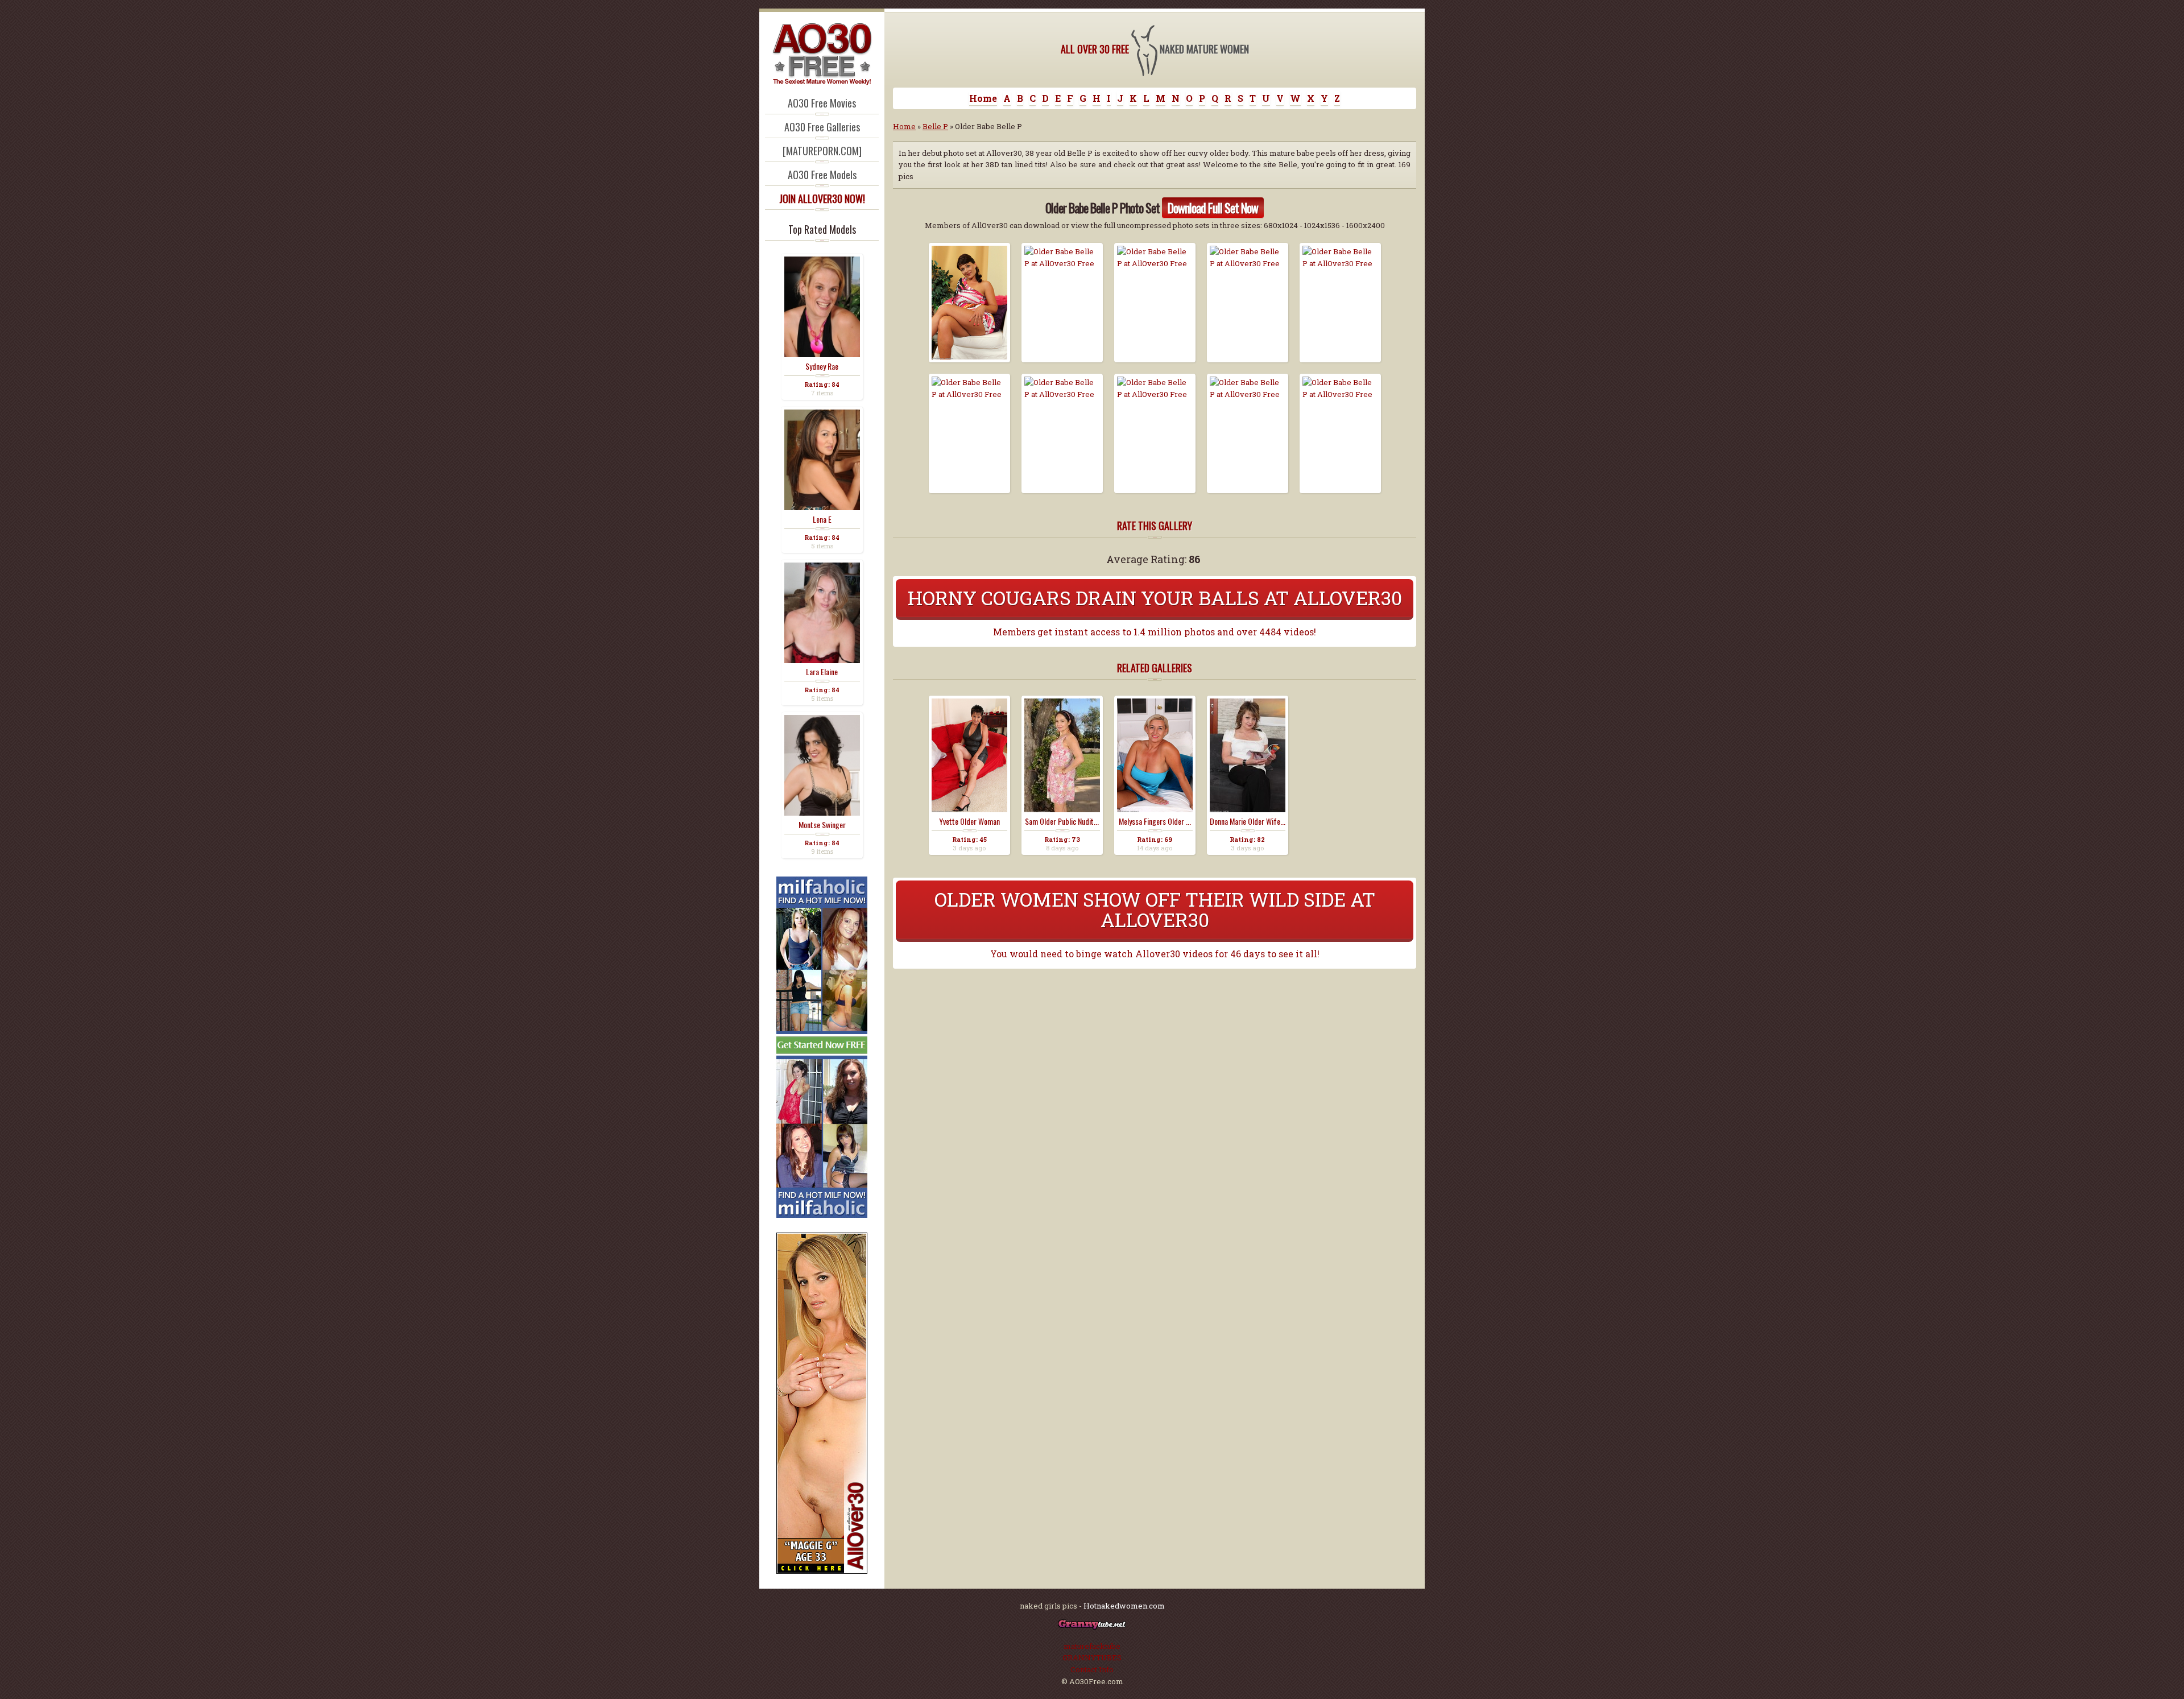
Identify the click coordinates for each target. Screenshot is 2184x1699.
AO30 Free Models (822, 175)
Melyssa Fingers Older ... (1155, 821)
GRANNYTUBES (1092, 1657)
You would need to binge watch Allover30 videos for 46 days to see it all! (1155, 954)
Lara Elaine (822, 672)
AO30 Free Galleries (822, 127)
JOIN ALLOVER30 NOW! (822, 199)
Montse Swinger (822, 825)
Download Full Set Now (1213, 208)
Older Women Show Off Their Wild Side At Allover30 (1155, 909)
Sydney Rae (822, 366)
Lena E (822, 519)
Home (983, 98)
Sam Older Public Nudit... (1062, 821)
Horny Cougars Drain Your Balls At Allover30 (1155, 598)
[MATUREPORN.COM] (822, 151)
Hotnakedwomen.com (1124, 1606)
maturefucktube (1092, 1646)
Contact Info (1092, 1669)
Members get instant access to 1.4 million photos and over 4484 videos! (1155, 632)
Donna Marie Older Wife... (1248, 821)
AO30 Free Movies (822, 103)
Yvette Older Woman (969, 821)
